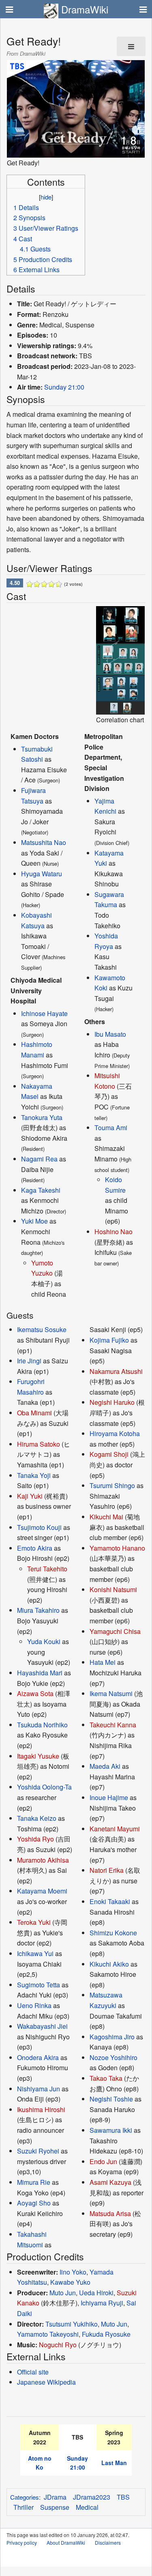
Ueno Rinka (34, 2005)
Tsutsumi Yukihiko (72, 2324)
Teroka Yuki (34, 1922)
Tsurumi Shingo (112, 1485)
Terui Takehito (47, 1569)
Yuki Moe (34, 1221)
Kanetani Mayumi (115, 1829)
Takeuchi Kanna (113, 1725)
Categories (25, 2497)
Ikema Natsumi (111, 1693)
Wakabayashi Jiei (42, 2026)
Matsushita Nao (44, 842)
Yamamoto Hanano (117, 1548)
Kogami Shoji (109, 1454)
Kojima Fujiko (109, 1340)
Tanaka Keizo (37, 1818)
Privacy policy (22, 2542)
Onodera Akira (38, 2057)
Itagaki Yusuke (38, 1756)
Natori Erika (107, 1870)
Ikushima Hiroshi (41, 2109)
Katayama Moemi (42, 1891)
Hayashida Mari (40, 1673)
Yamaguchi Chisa (115, 1631)
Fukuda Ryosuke (106, 2334)
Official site (33, 2372)
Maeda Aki (105, 1766)
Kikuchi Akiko (109, 1964)
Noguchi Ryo (58, 2345)
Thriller (24, 2507)
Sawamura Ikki (111, 2130)
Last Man (114, 2463)
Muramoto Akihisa (43, 1860)
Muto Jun (63, 2293)
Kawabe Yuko (70, 2282)
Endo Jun (103, 2161)
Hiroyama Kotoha (115, 1433)
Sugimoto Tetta (39, 1985)
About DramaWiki (66, 2542)
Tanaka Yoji (34, 1475)
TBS (123, 2497)
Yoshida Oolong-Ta (44, 1787)
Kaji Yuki (30, 1496)
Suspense (55, 2507)
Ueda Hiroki (96, 2293)
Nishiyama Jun (39, 2089)
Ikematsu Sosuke (42, 1329)
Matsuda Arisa (110, 2213)
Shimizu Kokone (113, 1933)
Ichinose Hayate (44, 1013)
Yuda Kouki (44, 1641)
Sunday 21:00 (64, 387)
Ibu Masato (110, 1034)
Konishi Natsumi (113, 1589)
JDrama (55, 2497)
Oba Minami (34, 1413)
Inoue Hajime (109, 1797)
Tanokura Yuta (42, 1117)
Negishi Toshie (111, 2099)
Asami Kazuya (110, 2182)
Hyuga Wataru (42, 874)
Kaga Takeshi (41, 1190)
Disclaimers (108, 2542)
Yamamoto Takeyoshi (48, 2334)
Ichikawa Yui (35, 1953)
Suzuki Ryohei (38, 2151)
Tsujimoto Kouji (39, 1527)
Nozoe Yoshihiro (113, 2057)
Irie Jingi (29, 1361)
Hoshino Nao (113, 1232)
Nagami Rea (39, 1159)
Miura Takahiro (38, 1610)
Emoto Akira (35, 1548)
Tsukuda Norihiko (42, 1725)
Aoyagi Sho (34, 2203)
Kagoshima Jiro (112, 2037)
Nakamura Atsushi (116, 1371)
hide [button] (46, 197)
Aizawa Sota (35, 1693)
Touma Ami (111, 1128)
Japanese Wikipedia (46, 2382)
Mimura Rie (34, 2182)
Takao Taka (106, 2078)
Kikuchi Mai (106, 1517)
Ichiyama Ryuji (102, 2303)
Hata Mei (103, 1662)
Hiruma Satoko (39, 1444)
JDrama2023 (92, 2497)
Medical (87, 2507)
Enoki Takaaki (110, 1901)
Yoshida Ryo (35, 1839)
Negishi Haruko (112, 1402)
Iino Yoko (73, 2272)
